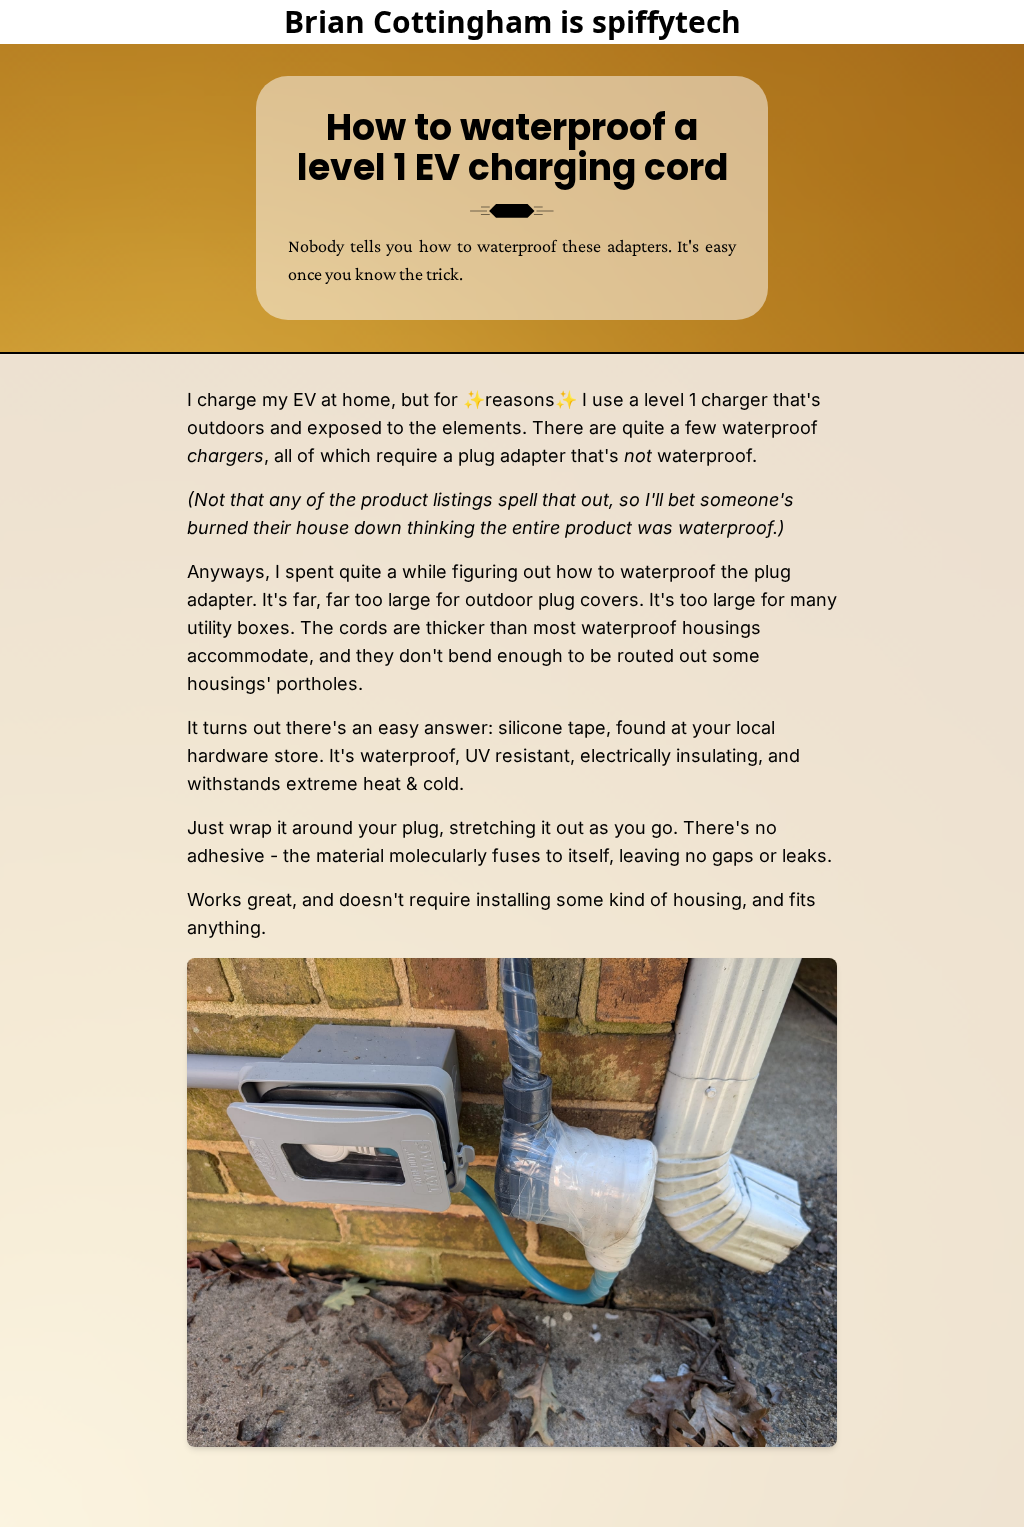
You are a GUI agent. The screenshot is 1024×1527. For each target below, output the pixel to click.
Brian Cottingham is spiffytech (512, 21)
